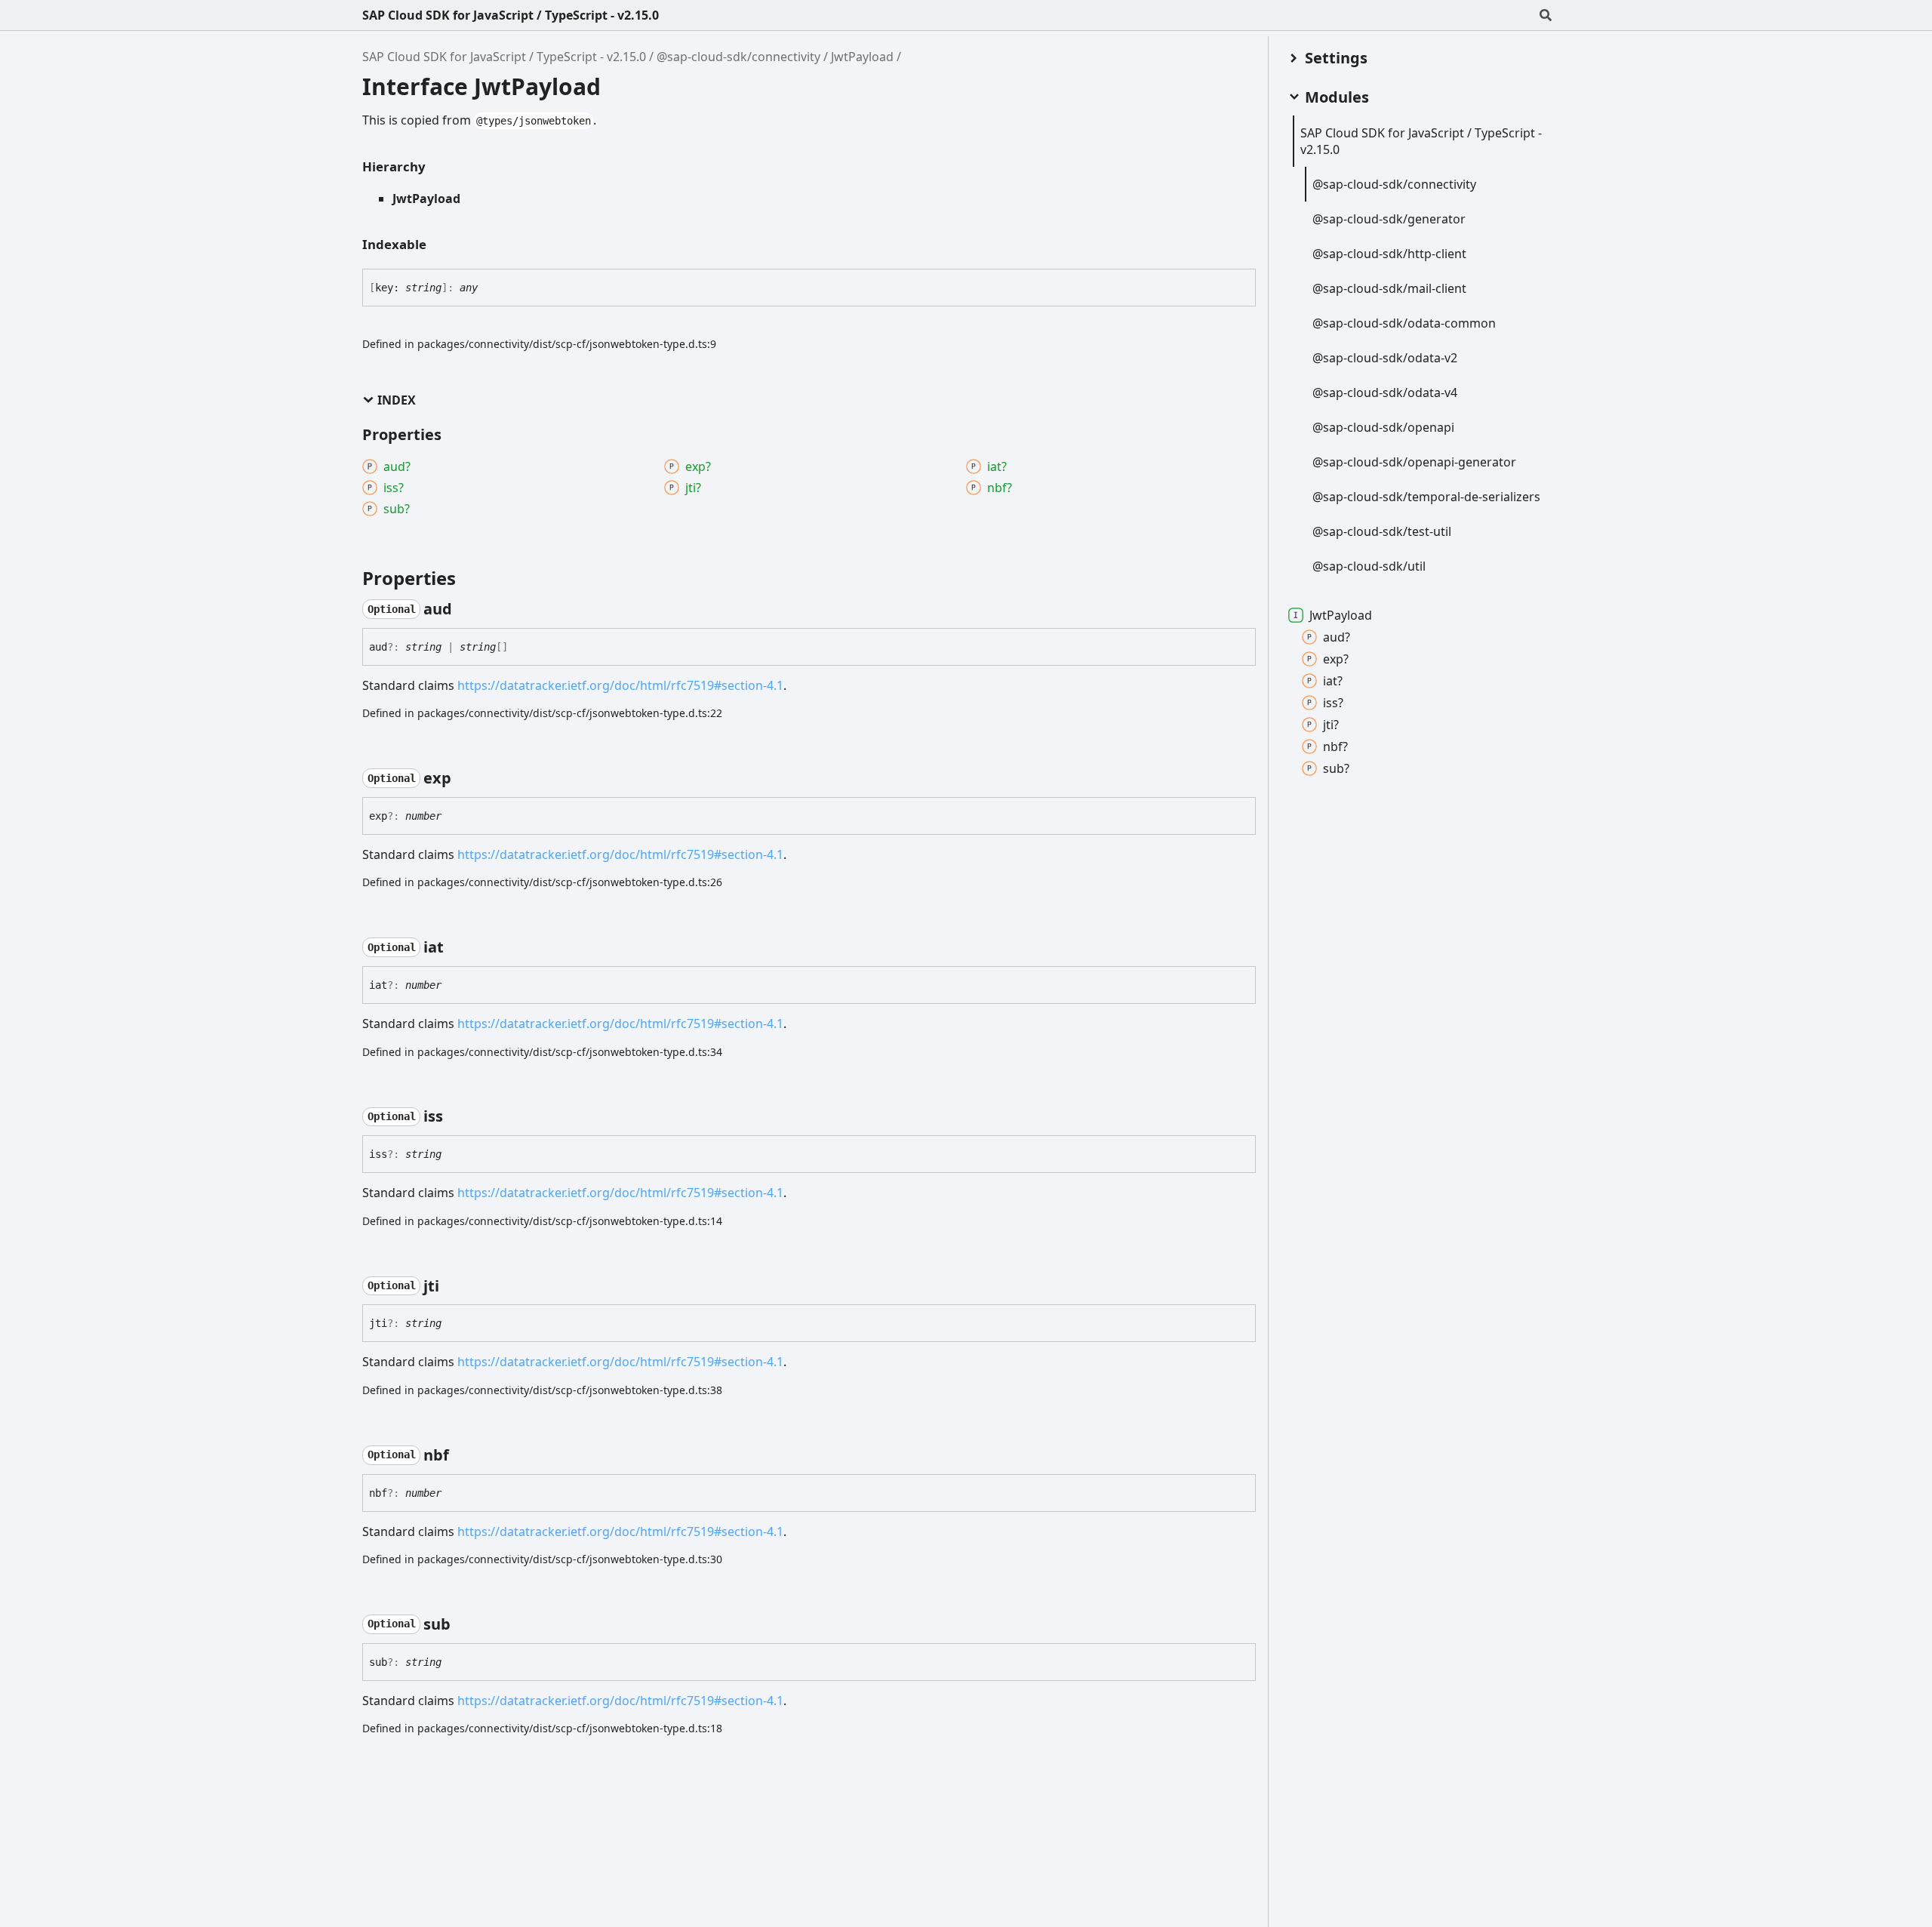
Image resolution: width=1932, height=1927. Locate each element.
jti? (1331, 725)
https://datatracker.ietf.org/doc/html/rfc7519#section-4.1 (620, 685)
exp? (1336, 659)
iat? (1333, 681)
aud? (1337, 637)
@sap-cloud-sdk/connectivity (738, 57)
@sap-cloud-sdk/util (1369, 566)
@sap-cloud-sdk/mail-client (1389, 288)
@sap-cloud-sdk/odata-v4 (1385, 392)
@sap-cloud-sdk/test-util (1382, 531)
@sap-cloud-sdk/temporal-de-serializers (1426, 497)
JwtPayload (862, 57)
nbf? (1335, 746)
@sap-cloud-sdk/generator (1389, 219)
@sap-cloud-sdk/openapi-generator (1414, 462)
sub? (1336, 768)
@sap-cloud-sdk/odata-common (1404, 323)
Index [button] (397, 400)
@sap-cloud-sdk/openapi (1383, 427)
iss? (1333, 703)
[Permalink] (466, 609)
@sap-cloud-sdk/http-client (1389, 254)
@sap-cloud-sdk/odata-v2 (1385, 358)
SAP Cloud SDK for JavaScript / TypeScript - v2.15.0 (511, 15)
